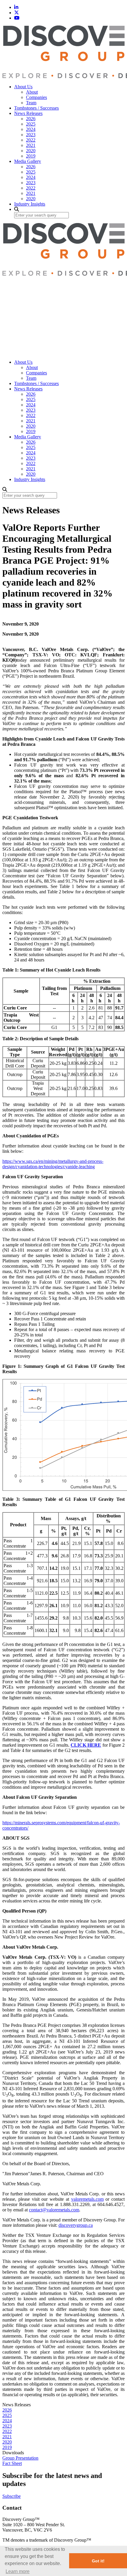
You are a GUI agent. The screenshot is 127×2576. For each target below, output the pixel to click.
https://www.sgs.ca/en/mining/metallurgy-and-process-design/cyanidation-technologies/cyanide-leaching (53, 1164)
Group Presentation (20, 2458)
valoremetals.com (87, 2199)
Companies (36, 97)
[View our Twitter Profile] (17, 13)
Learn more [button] (18, 2571)
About (32, 92)
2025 (31, 124)
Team (31, 103)
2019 (31, 156)
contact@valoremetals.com (54, 2210)
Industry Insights (30, 204)
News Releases (28, 113)
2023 (31, 135)
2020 (31, 151)
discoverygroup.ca (76, 2225)
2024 (31, 129)
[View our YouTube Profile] (17, 18)
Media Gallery (28, 161)
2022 (31, 140)
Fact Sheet (12, 2463)
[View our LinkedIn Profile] (16, 7)
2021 (31, 145)
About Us (23, 87)
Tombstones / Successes (36, 108)
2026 (31, 119)
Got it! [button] (98, 2561)
